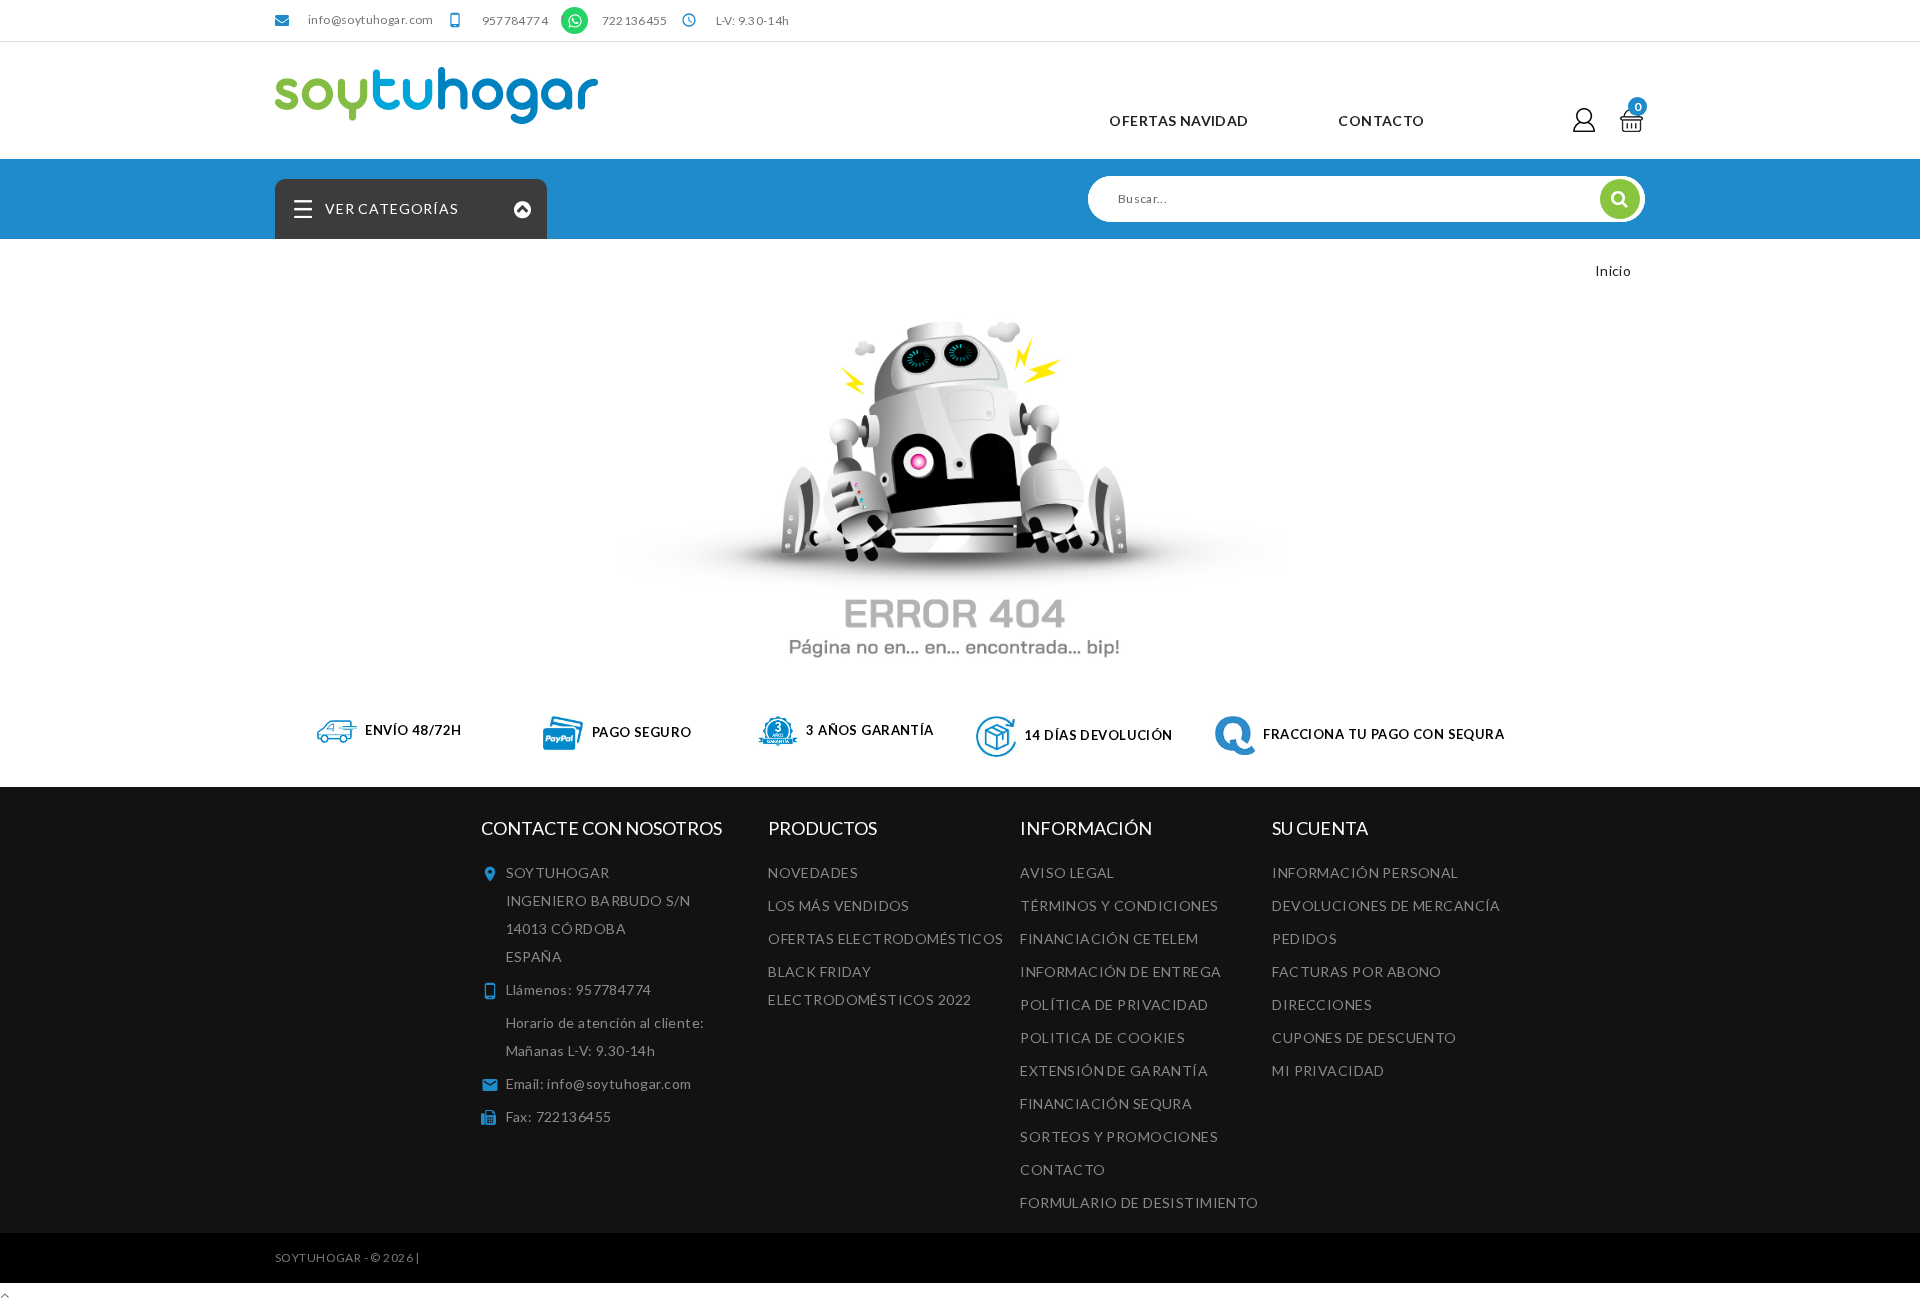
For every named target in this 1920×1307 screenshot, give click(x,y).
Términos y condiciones (1119, 905)
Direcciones (1322, 1004)
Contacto (1062, 1169)
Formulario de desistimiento (1139, 1202)
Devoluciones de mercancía (1386, 905)
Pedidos (1304, 938)
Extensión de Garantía (1114, 1070)
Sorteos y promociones (1119, 1136)
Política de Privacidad (1114, 1004)
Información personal (1365, 872)
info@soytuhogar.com (371, 19)
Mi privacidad (1328, 1070)
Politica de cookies (1102, 1037)
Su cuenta (1320, 828)
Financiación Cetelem (1109, 938)
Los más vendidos (839, 905)
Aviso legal (1067, 872)
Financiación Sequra (1106, 1103)
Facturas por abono (1357, 971)
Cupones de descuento (1364, 1037)
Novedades (813, 872)
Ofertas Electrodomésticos (886, 938)
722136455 (635, 20)
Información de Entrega (1120, 971)
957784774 (515, 20)
